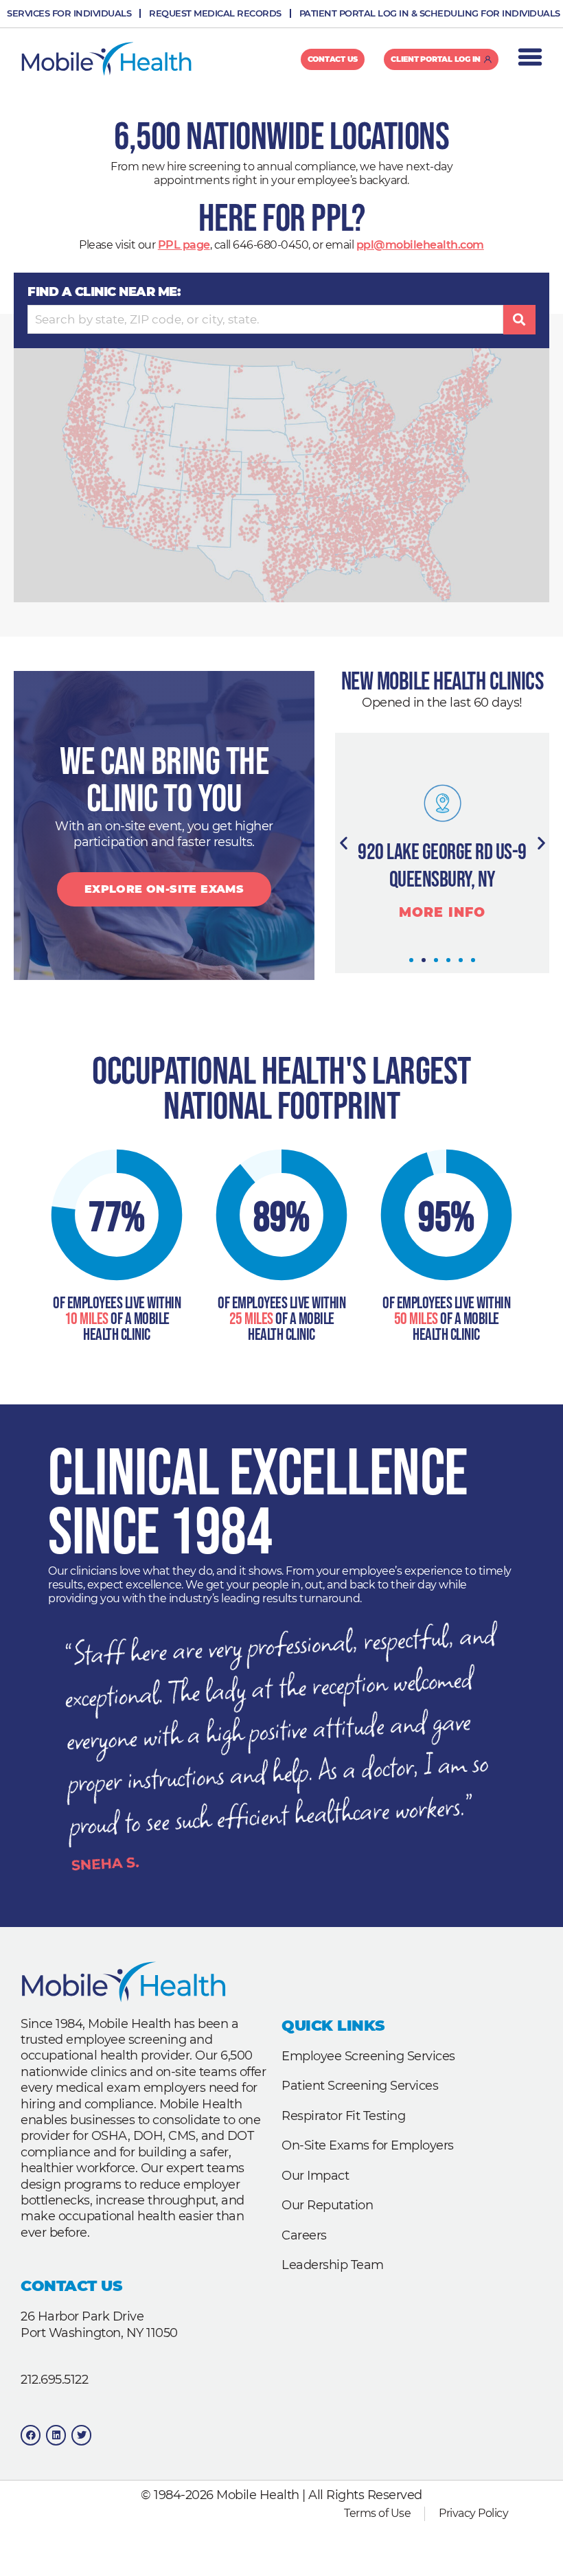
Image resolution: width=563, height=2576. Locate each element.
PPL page (184, 245)
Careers (304, 2235)
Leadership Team (333, 2265)
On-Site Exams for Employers (368, 2145)
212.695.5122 (54, 2380)
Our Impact (315, 2176)
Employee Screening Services (368, 2056)
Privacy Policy (473, 2513)
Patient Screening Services (360, 2086)
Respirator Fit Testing (343, 2116)
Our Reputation (327, 2205)
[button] (344, 842)
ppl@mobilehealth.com (420, 245)
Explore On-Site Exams (164, 889)
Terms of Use (377, 2513)
